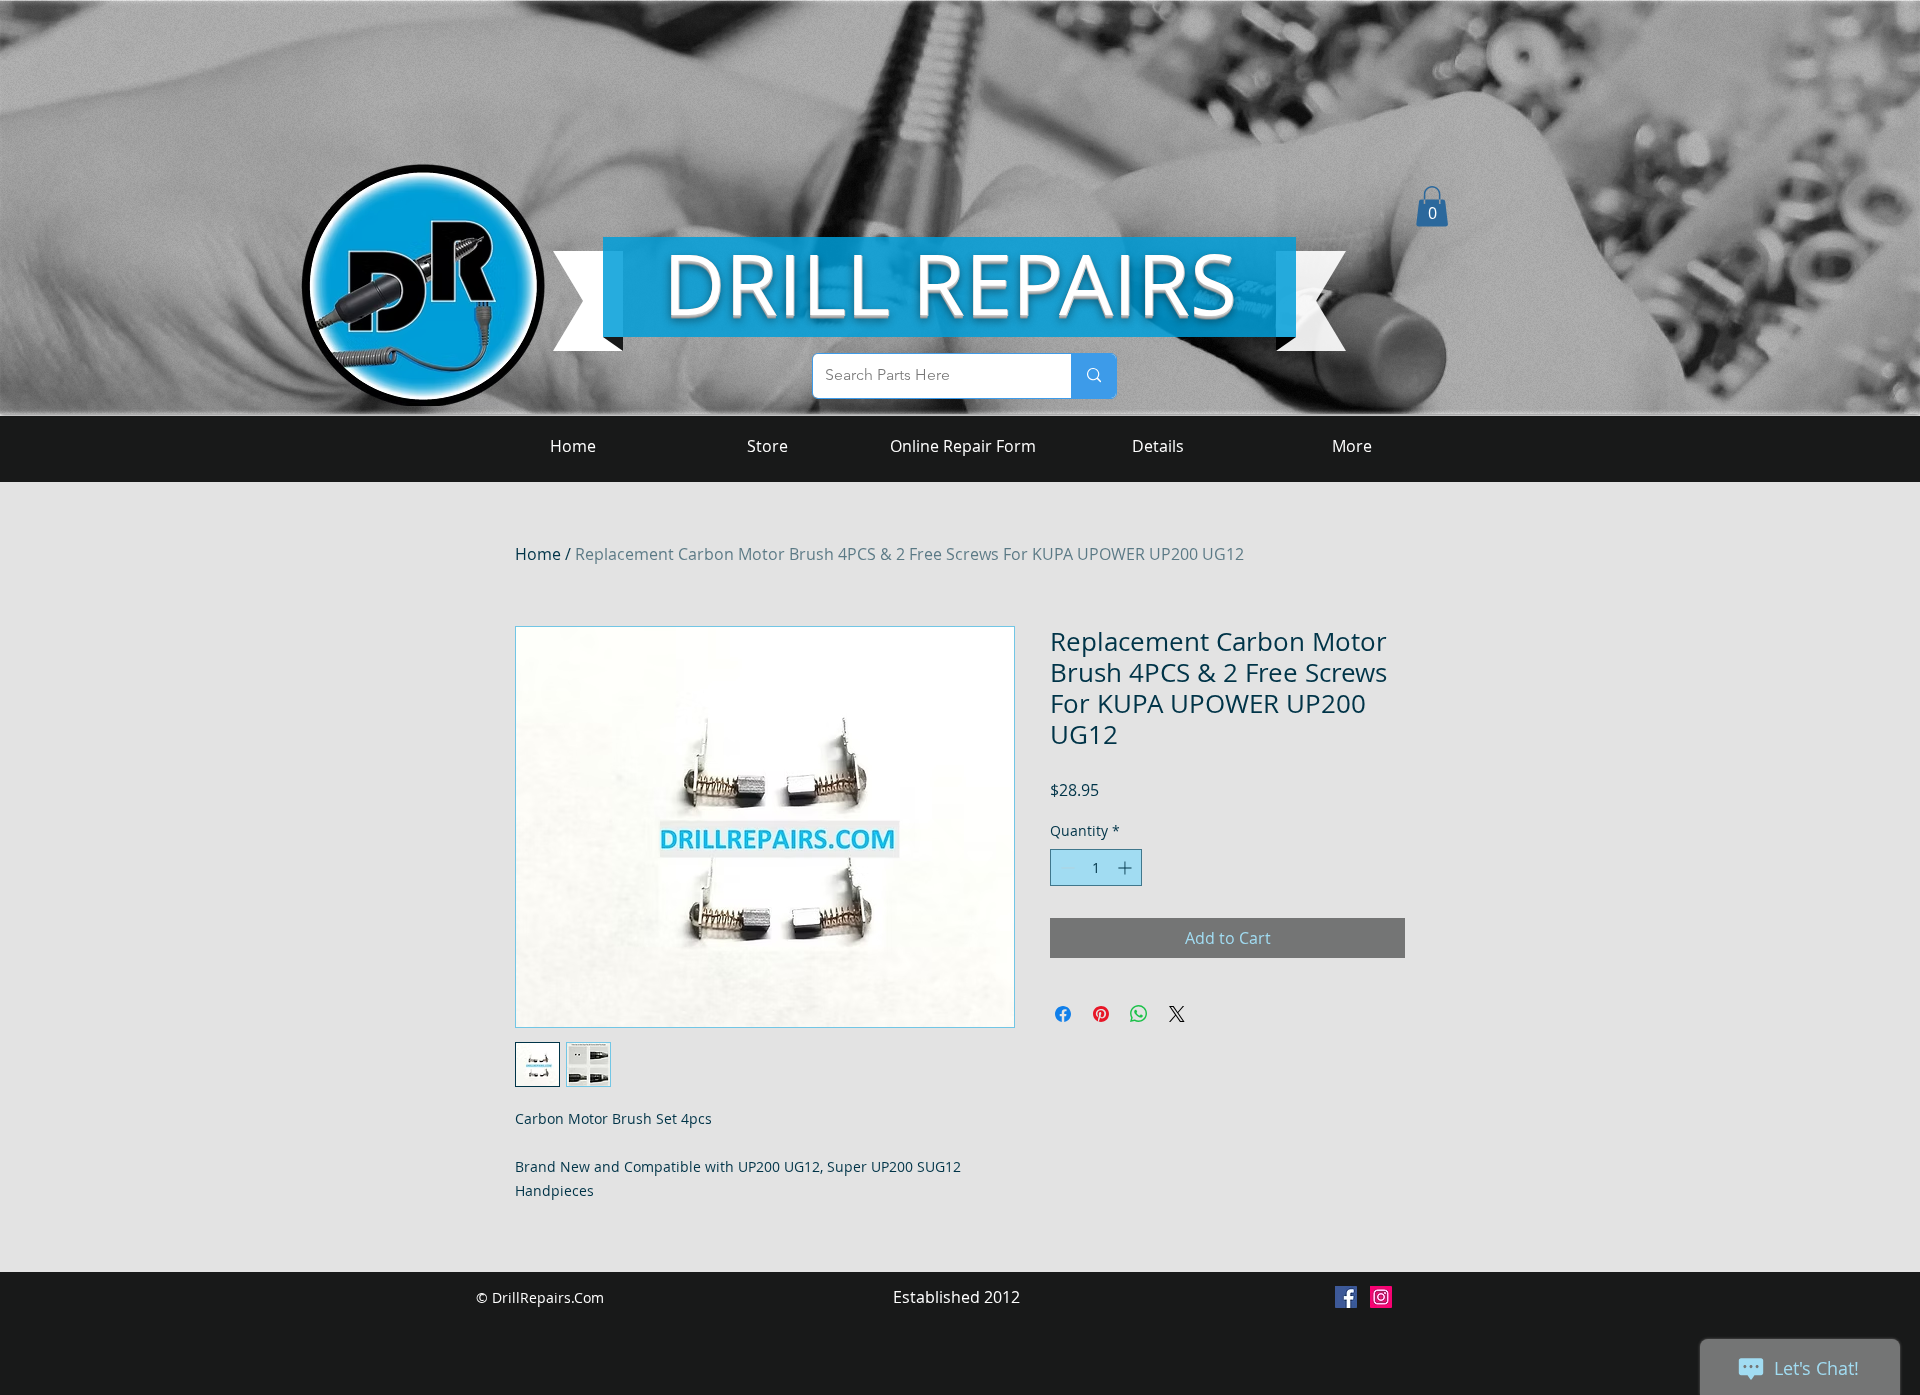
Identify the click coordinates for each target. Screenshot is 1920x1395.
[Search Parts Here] (1093, 376)
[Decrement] (1065, 867)
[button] (1432, 206)
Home (538, 554)
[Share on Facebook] (1063, 1014)
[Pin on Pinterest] (1101, 1014)
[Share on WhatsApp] (1139, 1014)
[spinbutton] (1096, 867)
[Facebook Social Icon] (1346, 1297)
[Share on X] (1177, 1014)
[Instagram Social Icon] (1381, 1297)
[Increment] (1126, 867)
